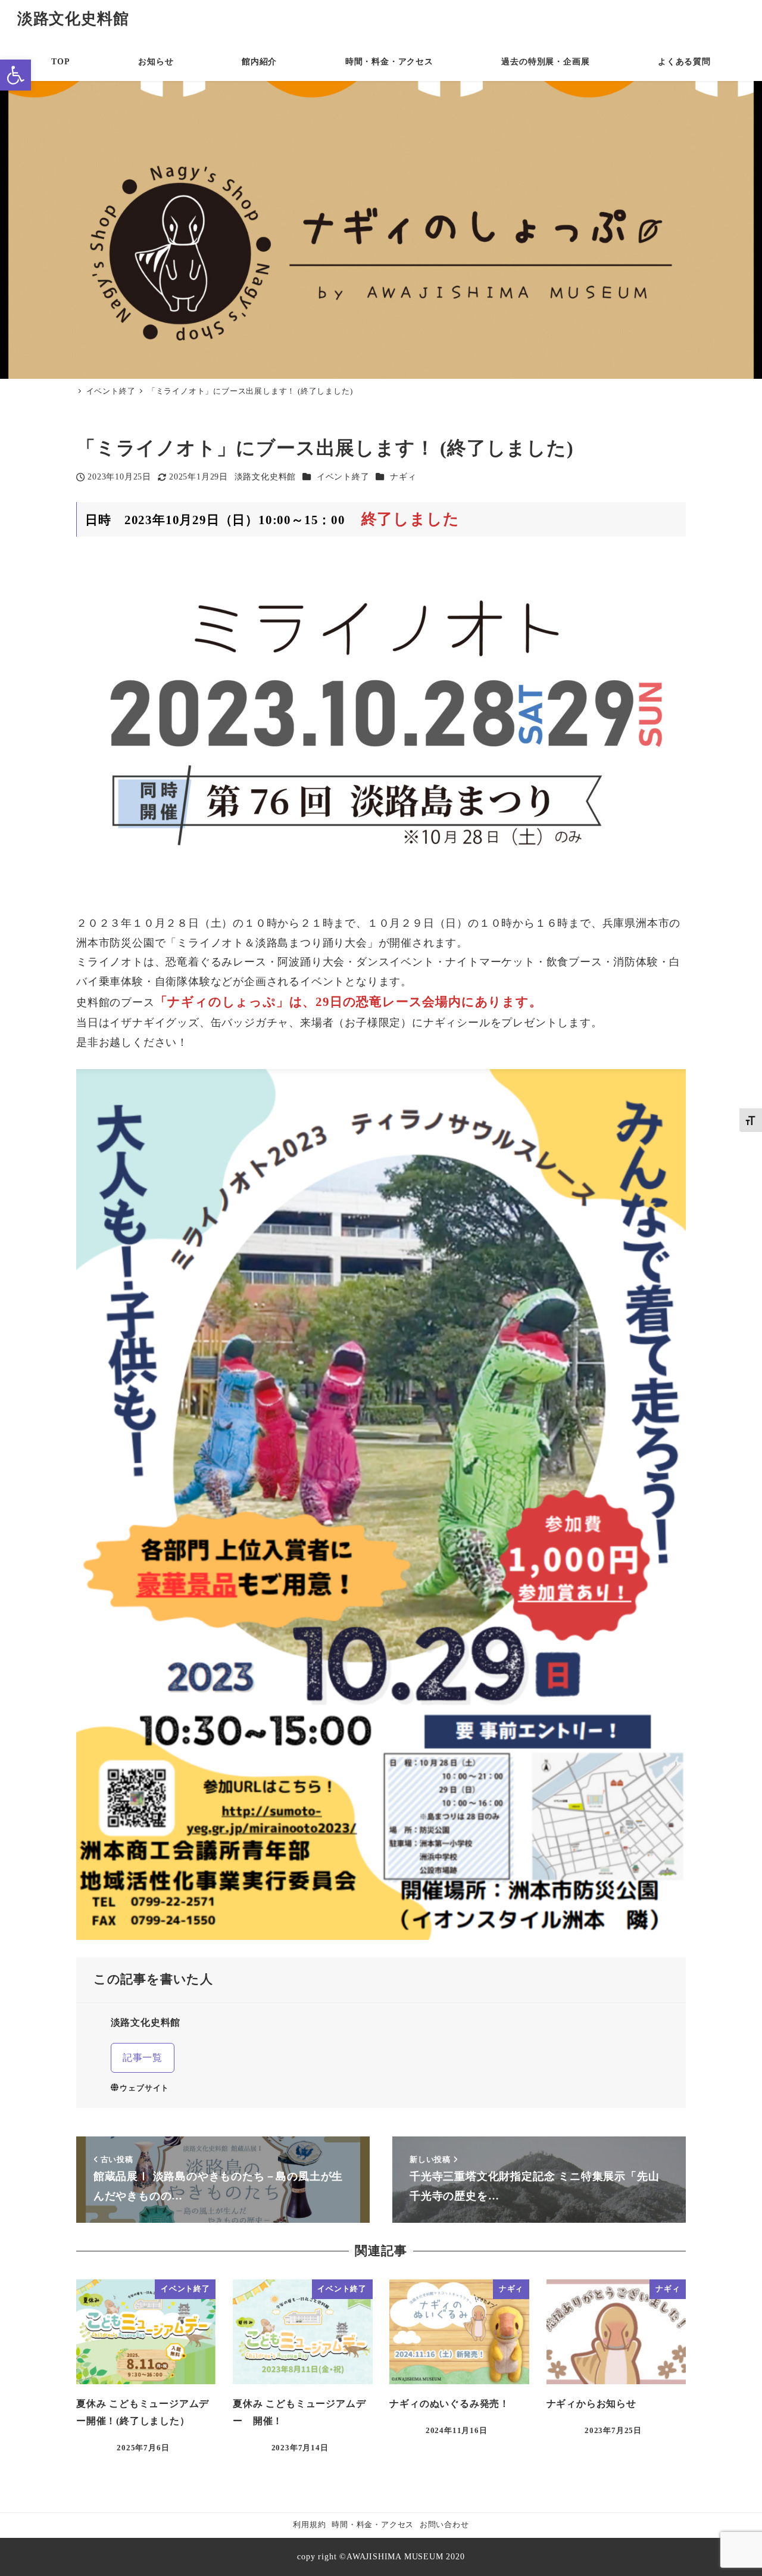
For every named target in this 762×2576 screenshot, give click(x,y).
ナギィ (403, 476)
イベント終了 (343, 476)
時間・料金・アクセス (373, 2525)
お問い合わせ (444, 2525)
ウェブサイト (144, 2088)
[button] (15, 75)
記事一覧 (143, 2058)
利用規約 (309, 2525)
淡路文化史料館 (73, 19)
